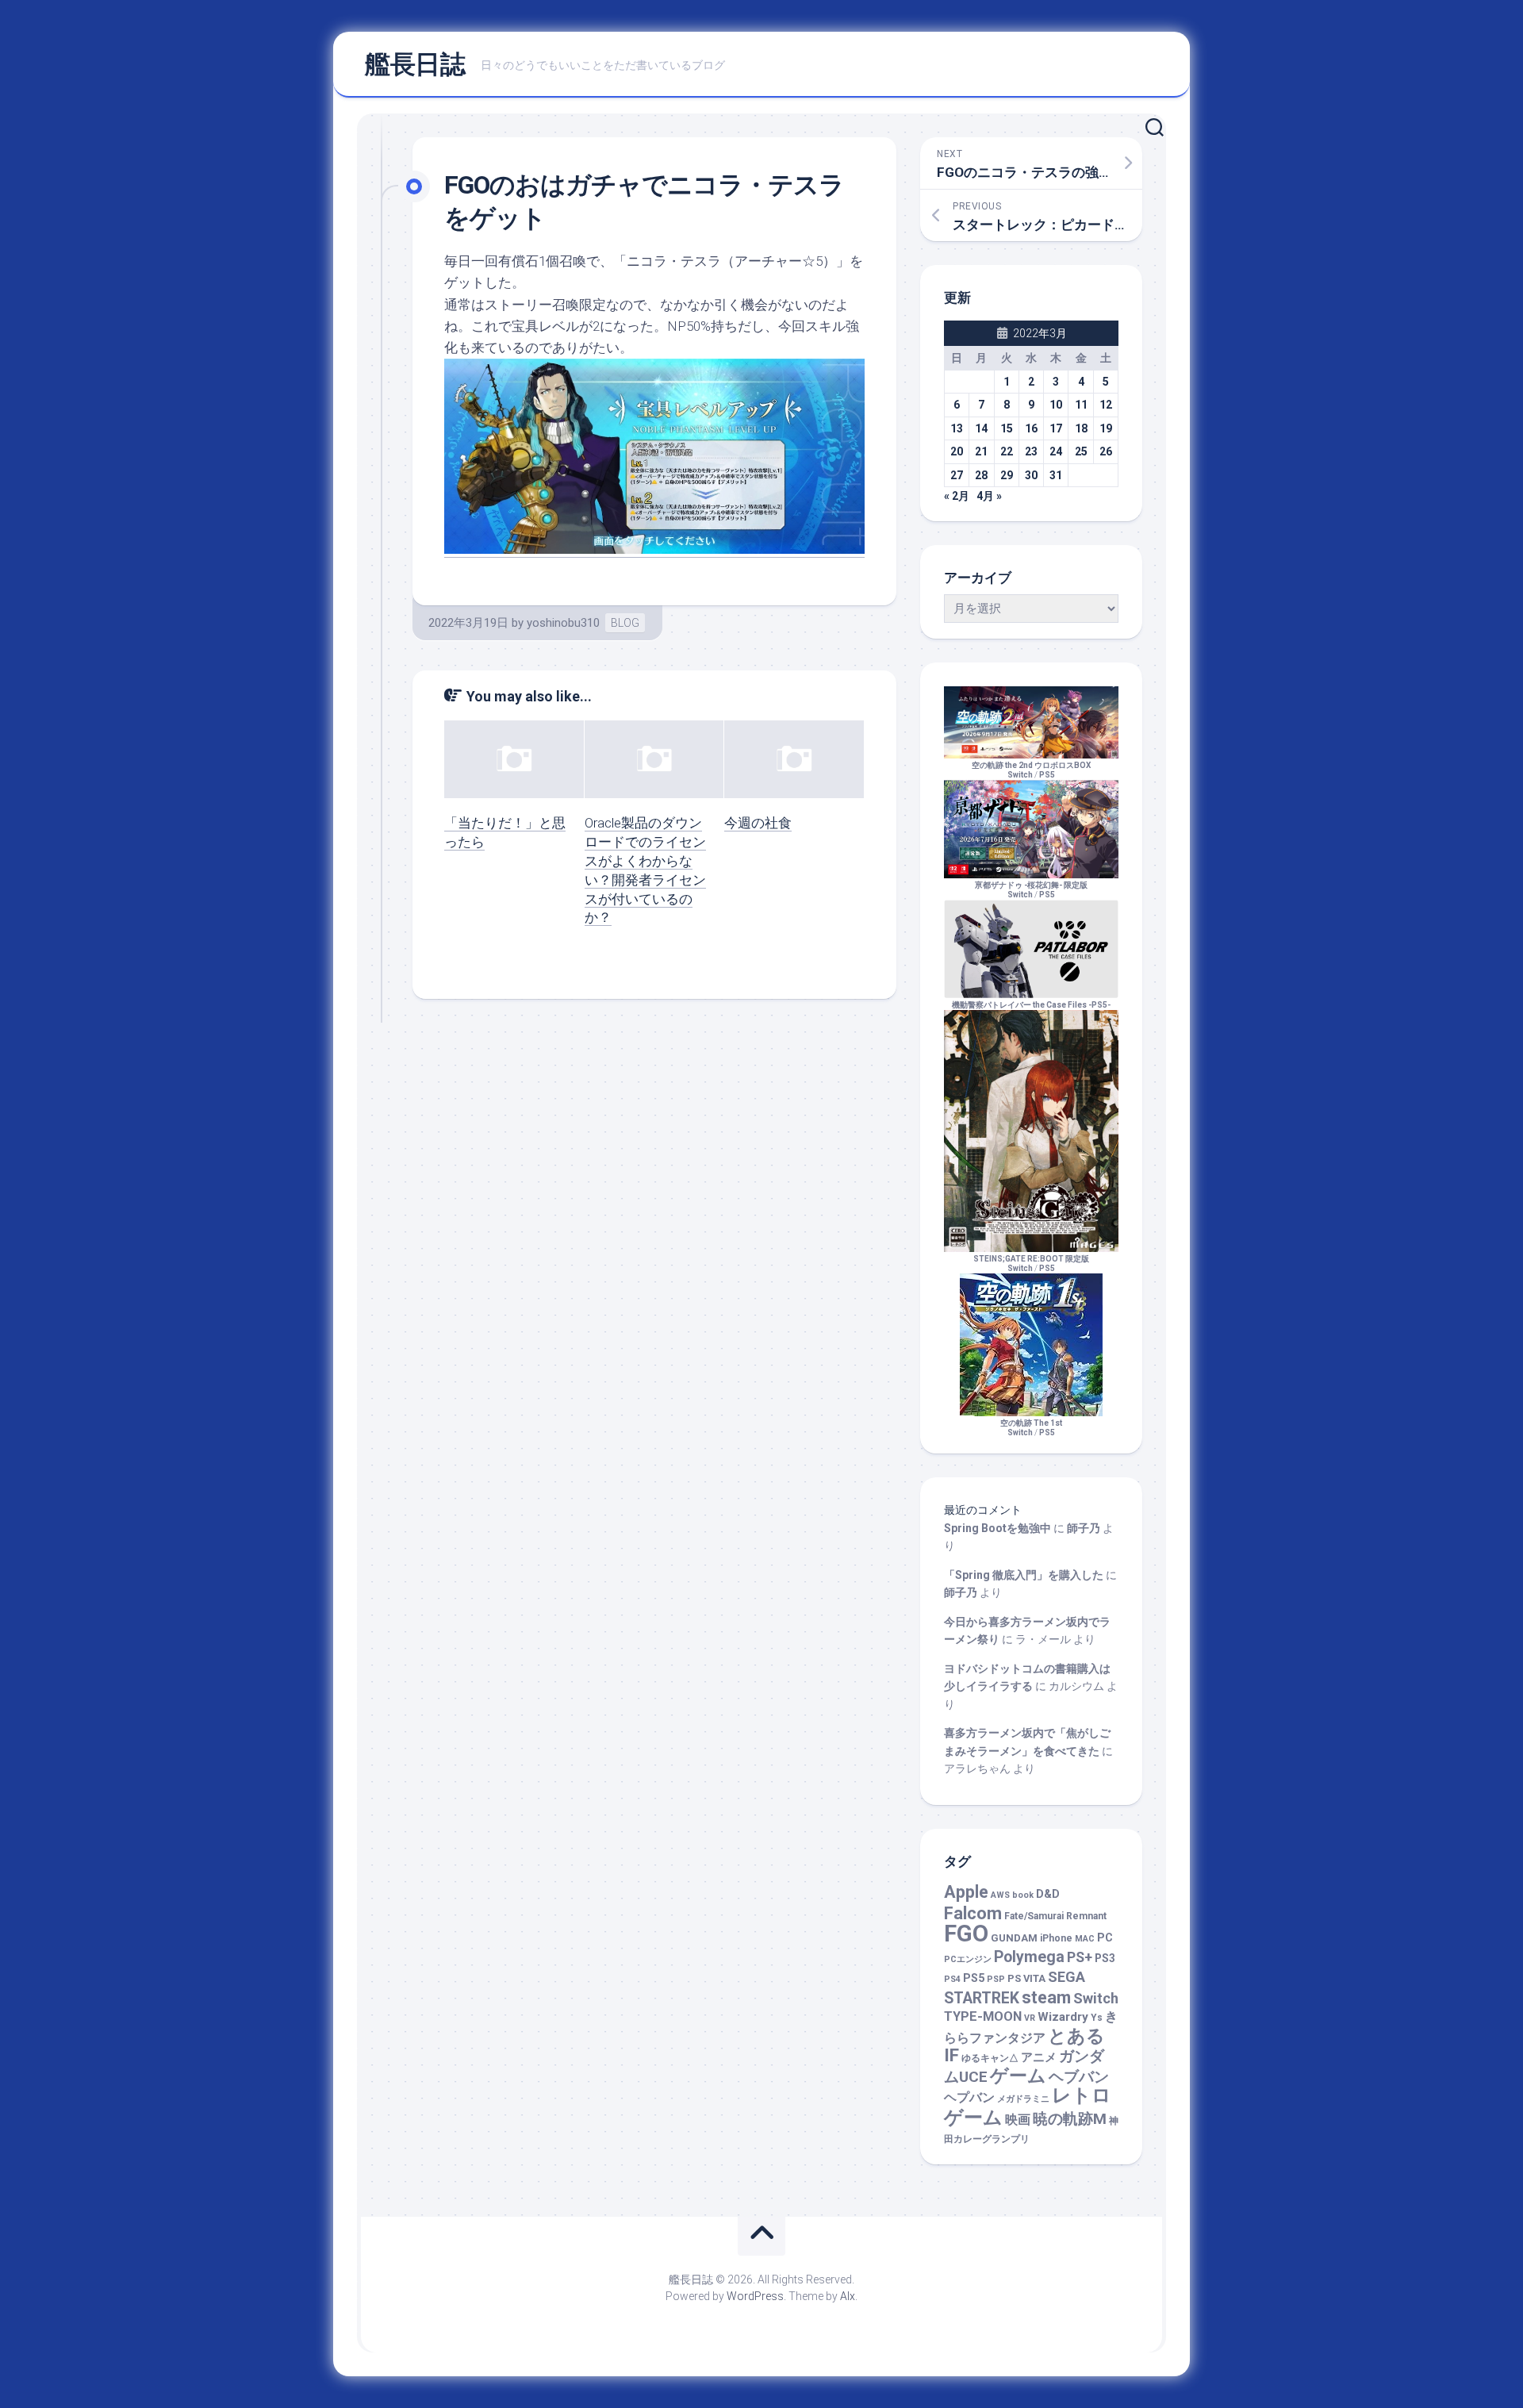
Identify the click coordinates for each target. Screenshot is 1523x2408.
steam (1046, 1997)
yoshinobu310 (563, 623)
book (1023, 1895)
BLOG (625, 623)
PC (1105, 1938)
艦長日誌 (415, 64)
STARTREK (982, 1998)
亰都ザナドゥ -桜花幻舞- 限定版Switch (1031, 890)
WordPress (755, 2296)
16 (1031, 428)
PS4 (952, 1979)
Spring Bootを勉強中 (997, 1528)
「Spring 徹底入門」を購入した (1024, 1575)
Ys (1097, 2018)
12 (1106, 405)
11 (1081, 405)
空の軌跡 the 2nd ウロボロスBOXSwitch (1031, 770)
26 (1106, 451)
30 (1031, 475)
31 (1056, 475)
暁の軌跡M (1070, 2119)
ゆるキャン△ (990, 2058)
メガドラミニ (1023, 2099)
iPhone (1056, 1938)
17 (1056, 428)
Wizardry (1063, 2017)
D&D (1048, 1894)
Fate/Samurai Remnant (1055, 1916)
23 (1031, 451)
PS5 (1047, 775)
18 (1081, 428)
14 (981, 428)
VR (1030, 2018)
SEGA (1066, 1977)
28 (981, 475)
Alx (848, 2296)
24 (1056, 451)
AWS (1000, 1895)
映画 (1018, 2120)
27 (957, 475)
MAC (1085, 1939)
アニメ (1039, 2057)
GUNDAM (1014, 1938)
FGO (966, 1934)
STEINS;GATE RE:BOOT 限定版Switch (1031, 1264)
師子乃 (1084, 1528)
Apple (966, 1892)
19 (1106, 428)
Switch (1096, 1998)
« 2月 (957, 496)
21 (981, 451)
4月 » (989, 496)
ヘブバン (1079, 2077)
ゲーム (1018, 2076)
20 (957, 451)
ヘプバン (969, 2097)
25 (1081, 451)
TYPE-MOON (983, 2016)
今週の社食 (758, 823)
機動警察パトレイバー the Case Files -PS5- (1031, 1005)
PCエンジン (968, 1959)
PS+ (1080, 1957)
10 (1056, 405)
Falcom (973, 1913)
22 (1007, 451)
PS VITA (1026, 1978)
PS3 (1105, 1958)
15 (1007, 428)
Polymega (1029, 1957)
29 (1007, 475)
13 (957, 428)
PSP (996, 1979)
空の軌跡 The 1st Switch (1031, 1428)
